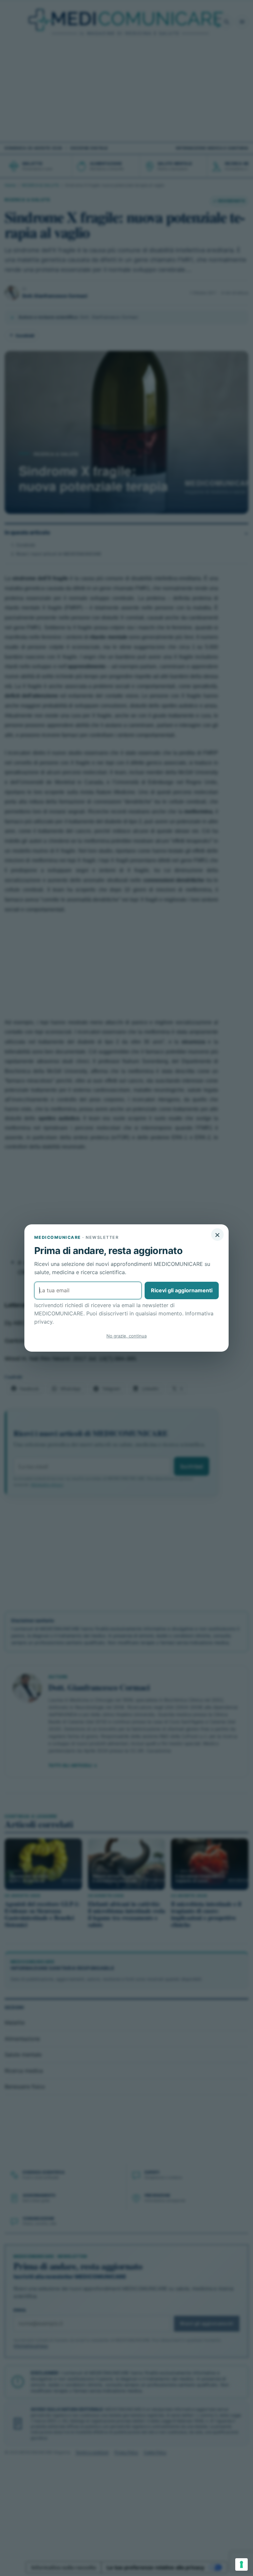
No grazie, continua (126, 1336)
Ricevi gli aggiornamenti (182, 1290)
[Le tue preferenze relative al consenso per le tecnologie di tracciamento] (241, 2564)
